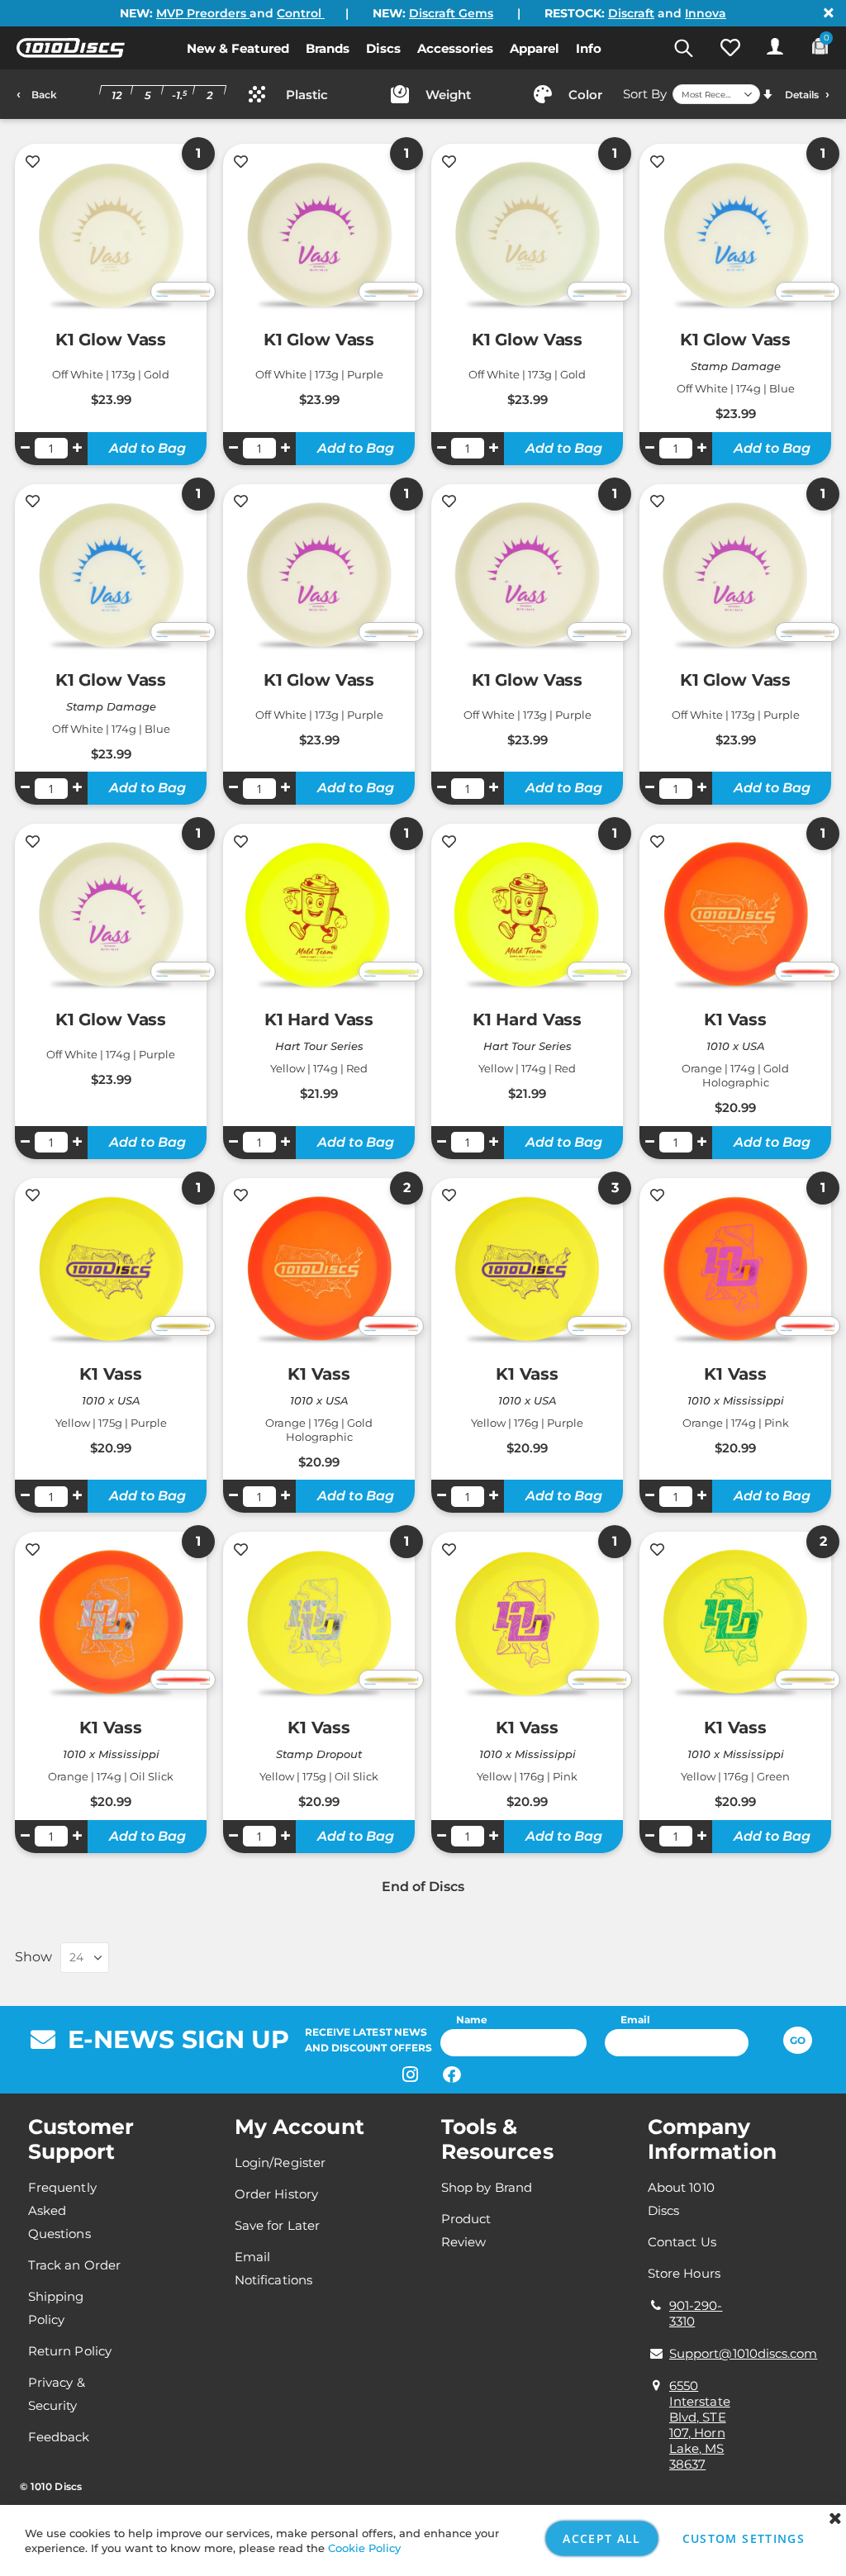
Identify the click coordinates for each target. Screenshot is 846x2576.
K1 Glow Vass (111, 340)
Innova (706, 13)
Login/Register (280, 2163)
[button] (730, 48)
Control (301, 13)
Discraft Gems (451, 13)
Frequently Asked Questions (62, 2210)
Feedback (59, 2437)
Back (44, 95)
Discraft (631, 13)
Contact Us (682, 2242)
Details (802, 95)
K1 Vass (735, 1019)
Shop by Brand (487, 2187)
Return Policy (70, 2351)
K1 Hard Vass (319, 1019)
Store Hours (684, 2273)
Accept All (602, 2538)
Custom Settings (744, 2538)
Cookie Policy (364, 2548)
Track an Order (74, 2265)
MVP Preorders (203, 13)
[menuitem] (238, 48)
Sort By (645, 94)
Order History (276, 2194)
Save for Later (277, 2225)
